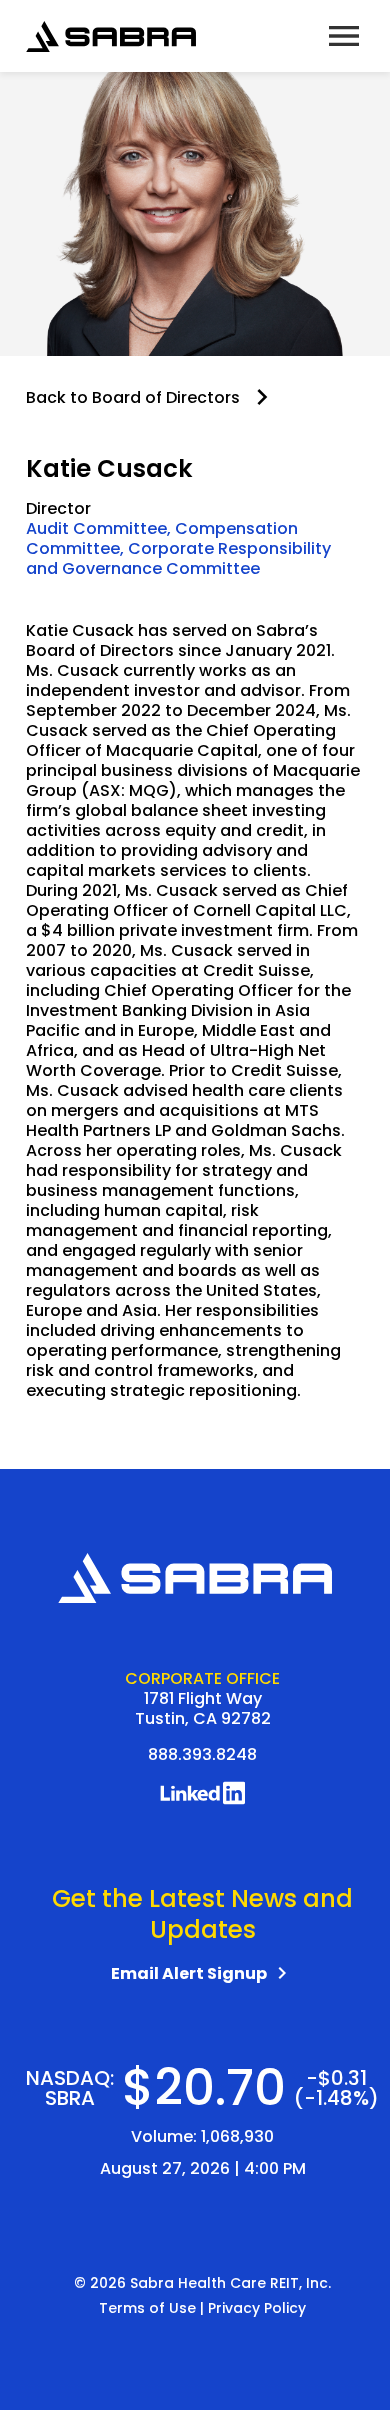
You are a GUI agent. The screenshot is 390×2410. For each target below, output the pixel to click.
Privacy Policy (257, 2308)
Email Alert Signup (202, 1973)
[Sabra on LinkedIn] (203, 1799)
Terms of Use (147, 2308)
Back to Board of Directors (133, 397)
